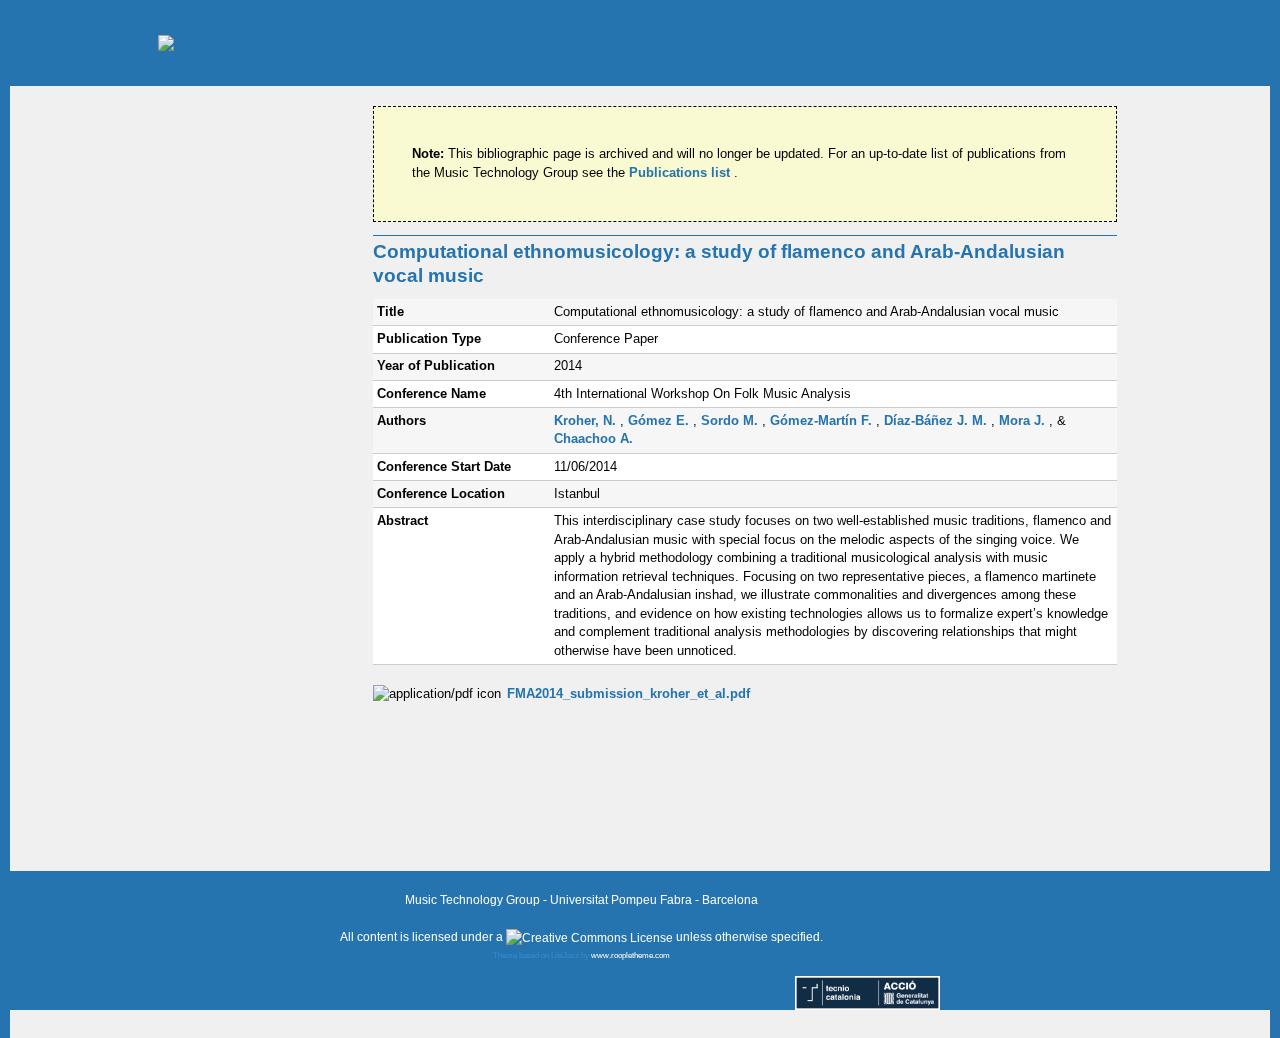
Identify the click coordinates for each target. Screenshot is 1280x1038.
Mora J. (1024, 420)
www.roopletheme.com (630, 955)
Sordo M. (731, 420)
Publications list (681, 172)
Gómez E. (660, 420)
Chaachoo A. (593, 438)
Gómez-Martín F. (823, 420)
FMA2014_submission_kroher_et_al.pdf (628, 693)
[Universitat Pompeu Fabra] (319, 42)
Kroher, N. (587, 420)
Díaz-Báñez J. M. (937, 420)
